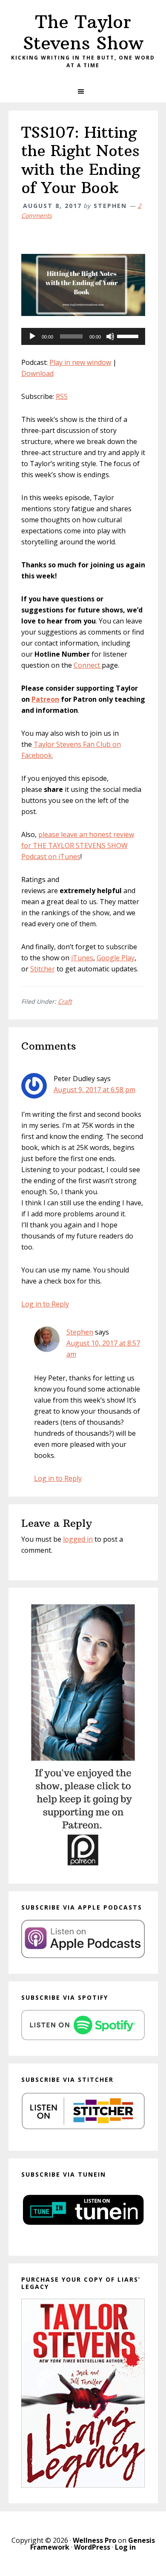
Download (37, 373)
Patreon (45, 699)
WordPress (92, 2547)
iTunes (82, 958)
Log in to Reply (45, 1304)
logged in (78, 1539)
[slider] (129, 336)
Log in (125, 2547)
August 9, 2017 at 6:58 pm (94, 1090)
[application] (83, 336)
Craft (65, 1001)
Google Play (116, 958)
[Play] (32, 336)
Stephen (80, 1332)
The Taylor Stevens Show (83, 32)
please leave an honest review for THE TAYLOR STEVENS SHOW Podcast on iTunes (78, 845)
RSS (62, 396)
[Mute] (110, 336)
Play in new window (80, 362)
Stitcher (43, 969)
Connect (88, 665)
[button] (83, 91)
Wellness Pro (94, 2540)
